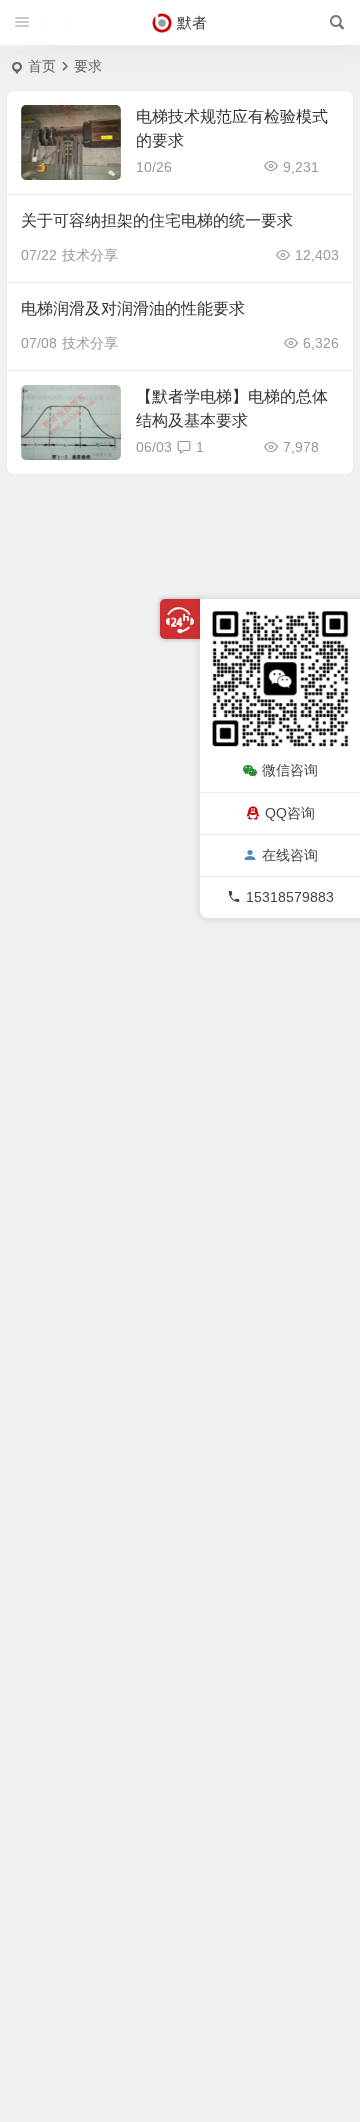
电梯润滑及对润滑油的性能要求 (133, 308)
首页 (42, 66)
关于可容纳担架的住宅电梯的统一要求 (157, 220)
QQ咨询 (290, 813)
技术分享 (90, 255)
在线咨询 (290, 855)
